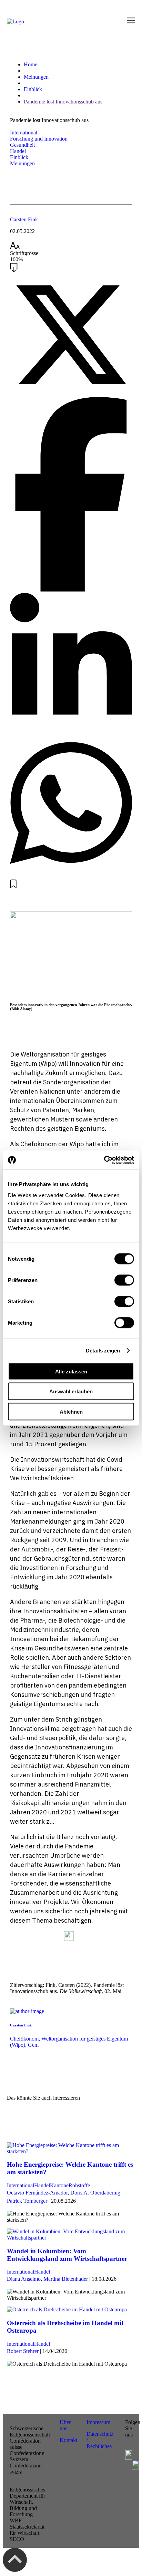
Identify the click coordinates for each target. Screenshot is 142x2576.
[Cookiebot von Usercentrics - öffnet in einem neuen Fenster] (104, 1160)
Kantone (59, 2185)
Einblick (33, 89)
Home (31, 64)
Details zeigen (103, 1351)
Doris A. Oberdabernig (95, 2193)
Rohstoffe (79, 2185)
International (24, 132)
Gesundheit (22, 145)
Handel (18, 151)
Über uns (65, 2425)
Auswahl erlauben (71, 1391)
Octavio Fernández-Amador (37, 2193)
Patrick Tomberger (27, 2201)
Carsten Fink (24, 219)
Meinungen (36, 77)
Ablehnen (71, 1411)
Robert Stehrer (23, 2351)
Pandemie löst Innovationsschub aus (63, 102)
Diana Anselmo (24, 2279)
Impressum (98, 2422)
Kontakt (69, 2440)
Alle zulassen (71, 1371)
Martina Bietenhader (66, 2279)
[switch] (124, 1280)
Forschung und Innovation (39, 139)
